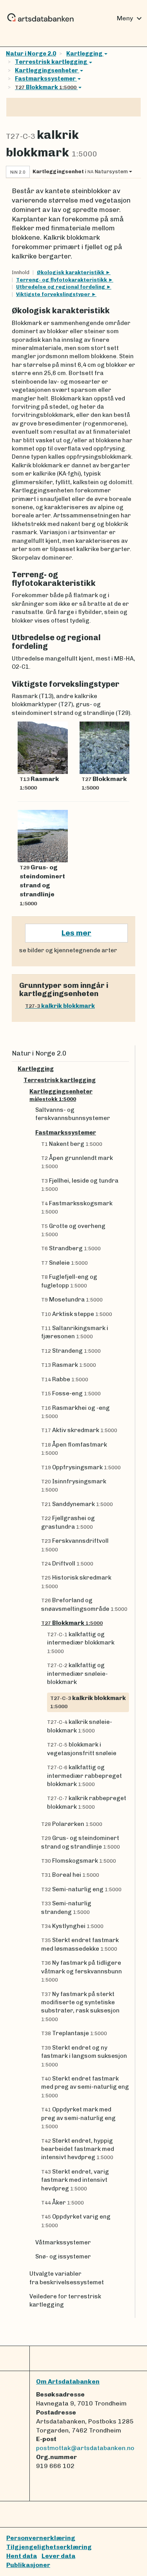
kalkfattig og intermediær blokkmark (81, 1643)
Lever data (58, 2556)
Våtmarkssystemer (63, 2242)
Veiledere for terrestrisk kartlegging (65, 2300)
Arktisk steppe (77, 1314)
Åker (63, 2203)
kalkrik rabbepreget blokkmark (87, 1802)
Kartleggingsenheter (46, 70)
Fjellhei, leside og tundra (80, 1185)
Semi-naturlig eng (81, 1889)
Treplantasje (74, 2033)
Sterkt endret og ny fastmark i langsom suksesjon (84, 2056)
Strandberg (71, 1248)
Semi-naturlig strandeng (66, 1907)
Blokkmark (46, 87)
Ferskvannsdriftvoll (75, 1545)
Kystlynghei (72, 1926)
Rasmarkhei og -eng (75, 1412)
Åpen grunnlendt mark (77, 1162)
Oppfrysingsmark (81, 1467)
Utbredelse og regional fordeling (61, 287)
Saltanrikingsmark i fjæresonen (75, 1332)
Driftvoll (67, 1564)
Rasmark (69, 1365)
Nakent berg (72, 1144)
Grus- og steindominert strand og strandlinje (81, 1842)
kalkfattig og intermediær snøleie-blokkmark (77, 1674)
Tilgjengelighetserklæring (49, 2547)
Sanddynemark (77, 1504)
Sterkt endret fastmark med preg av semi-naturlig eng (85, 2087)
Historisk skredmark (76, 1582)
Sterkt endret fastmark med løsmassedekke (80, 1944)
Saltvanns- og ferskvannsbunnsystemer (73, 1114)
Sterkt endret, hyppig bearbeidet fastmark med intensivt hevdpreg (78, 2149)
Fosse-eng (71, 1393)
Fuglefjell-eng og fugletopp (69, 1281)
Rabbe (65, 1379)
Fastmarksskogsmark (77, 1207)
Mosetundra (72, 1300)
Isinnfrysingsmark (74, 1485)
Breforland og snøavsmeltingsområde (84, 1604)
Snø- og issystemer (63, 2256)
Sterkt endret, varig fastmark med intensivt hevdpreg (75, 2180)
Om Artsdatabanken (68, 2381)
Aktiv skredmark (79, 1430)
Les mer (76, 933)
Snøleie (64, 1263)
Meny (130, 18)
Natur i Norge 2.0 (31, 54)
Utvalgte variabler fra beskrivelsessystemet (67, 2278)
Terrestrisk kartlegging (52, 62)
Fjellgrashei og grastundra (68, 1522)
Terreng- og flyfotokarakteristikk (62, 280)
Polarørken (72, 1824)
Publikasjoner (28, 2565)
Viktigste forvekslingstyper (54, 294)
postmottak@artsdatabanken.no (85, 2448)
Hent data (22, 2556)
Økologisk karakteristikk (71, 272)
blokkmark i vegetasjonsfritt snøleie (82, 1749)
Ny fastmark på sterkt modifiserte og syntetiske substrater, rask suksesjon (80, 2006)
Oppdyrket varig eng (76, 2221)
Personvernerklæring (41, 2538)
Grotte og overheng (73, 1230)
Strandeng (71, 1351)
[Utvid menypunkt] (126, 1069)
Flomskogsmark (79, 1861)
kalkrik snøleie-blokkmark (80, 1726)
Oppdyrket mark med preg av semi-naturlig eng (78, 2118)
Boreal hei (70, 1875)
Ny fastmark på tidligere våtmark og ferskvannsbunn (82, 1971)
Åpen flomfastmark (74, 1449)
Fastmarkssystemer (46, 79)
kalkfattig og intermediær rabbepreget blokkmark (84, 1776)
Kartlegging (85, 54)
